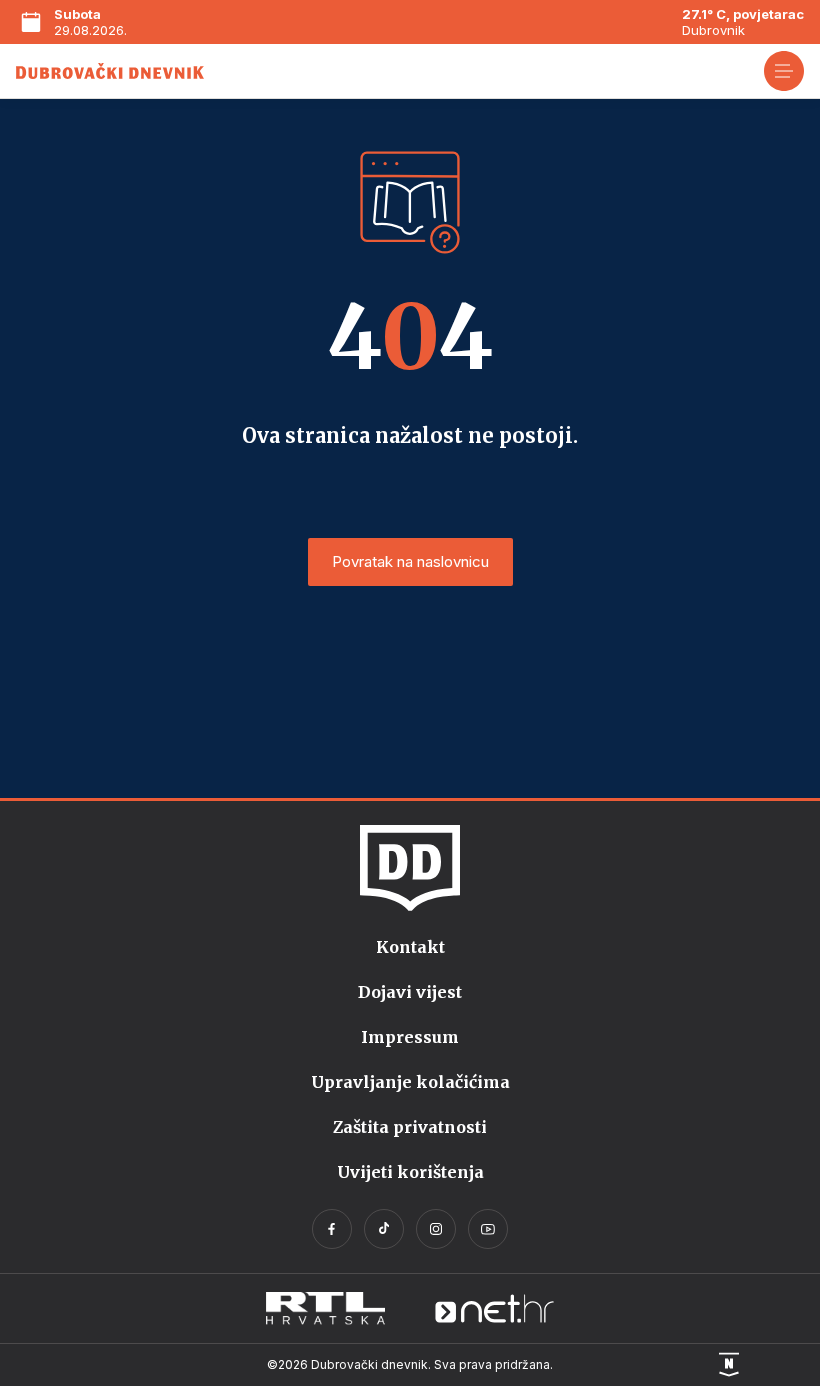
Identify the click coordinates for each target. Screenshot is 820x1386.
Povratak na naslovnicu (410, 561)
